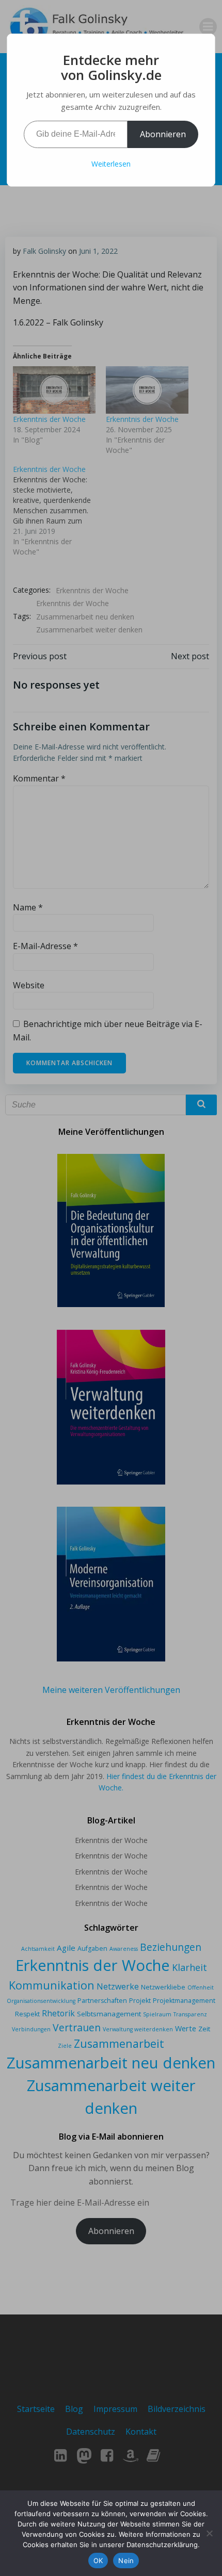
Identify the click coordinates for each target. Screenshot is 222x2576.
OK (98, 2561)
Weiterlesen (111, 164)
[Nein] (209, 2533)
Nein (126, 2561)
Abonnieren (163, 134)
